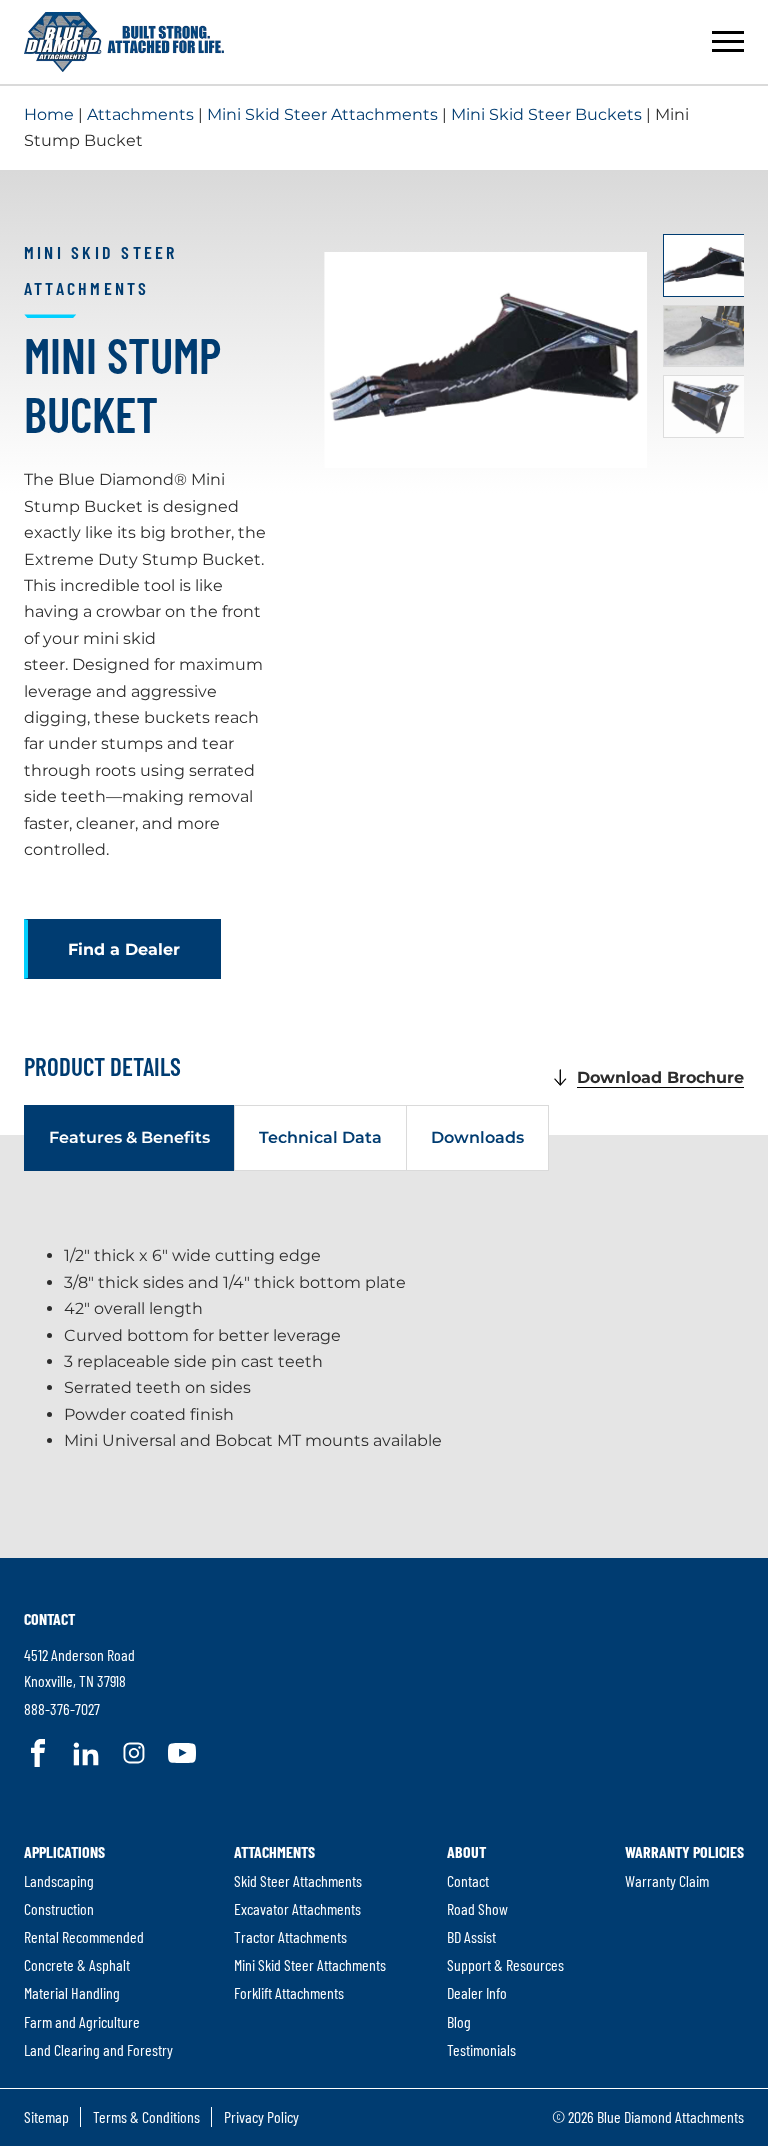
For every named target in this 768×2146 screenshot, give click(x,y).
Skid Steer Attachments (298, 1880)
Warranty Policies (684, 1851)
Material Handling (72, 1992)
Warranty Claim (667, 1880)
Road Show (477, 1908)
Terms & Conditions (146, 2116)
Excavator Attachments (297, 1908)
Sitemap (46, 2116)
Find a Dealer (124, 949)
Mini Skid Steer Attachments (322, 114)
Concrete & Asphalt (77, 1964)
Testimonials (481, 2049)
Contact (49, 1618)
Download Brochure (660, 1077)
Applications (64, 1851)
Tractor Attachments (290, 1936)
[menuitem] (98, 1951)
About (466, 1851)
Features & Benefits (129, 1137)
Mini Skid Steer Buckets (546, 114)
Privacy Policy (261, 2116)
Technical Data (320, 1137)
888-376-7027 (62, 1708)
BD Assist (471, 1936)
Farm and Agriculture (82, 2021)
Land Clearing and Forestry (98, 2049)
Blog (459, 2021)
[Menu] (728, 42)
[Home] (124, 42)
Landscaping (59, 1880)
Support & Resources (505, 1964)
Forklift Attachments (289, 1992)
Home (49, 114)
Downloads (477, 1137)
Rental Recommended (84, 1936)
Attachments (140, 114)
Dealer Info (477, 1992)
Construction (59, 1908)
